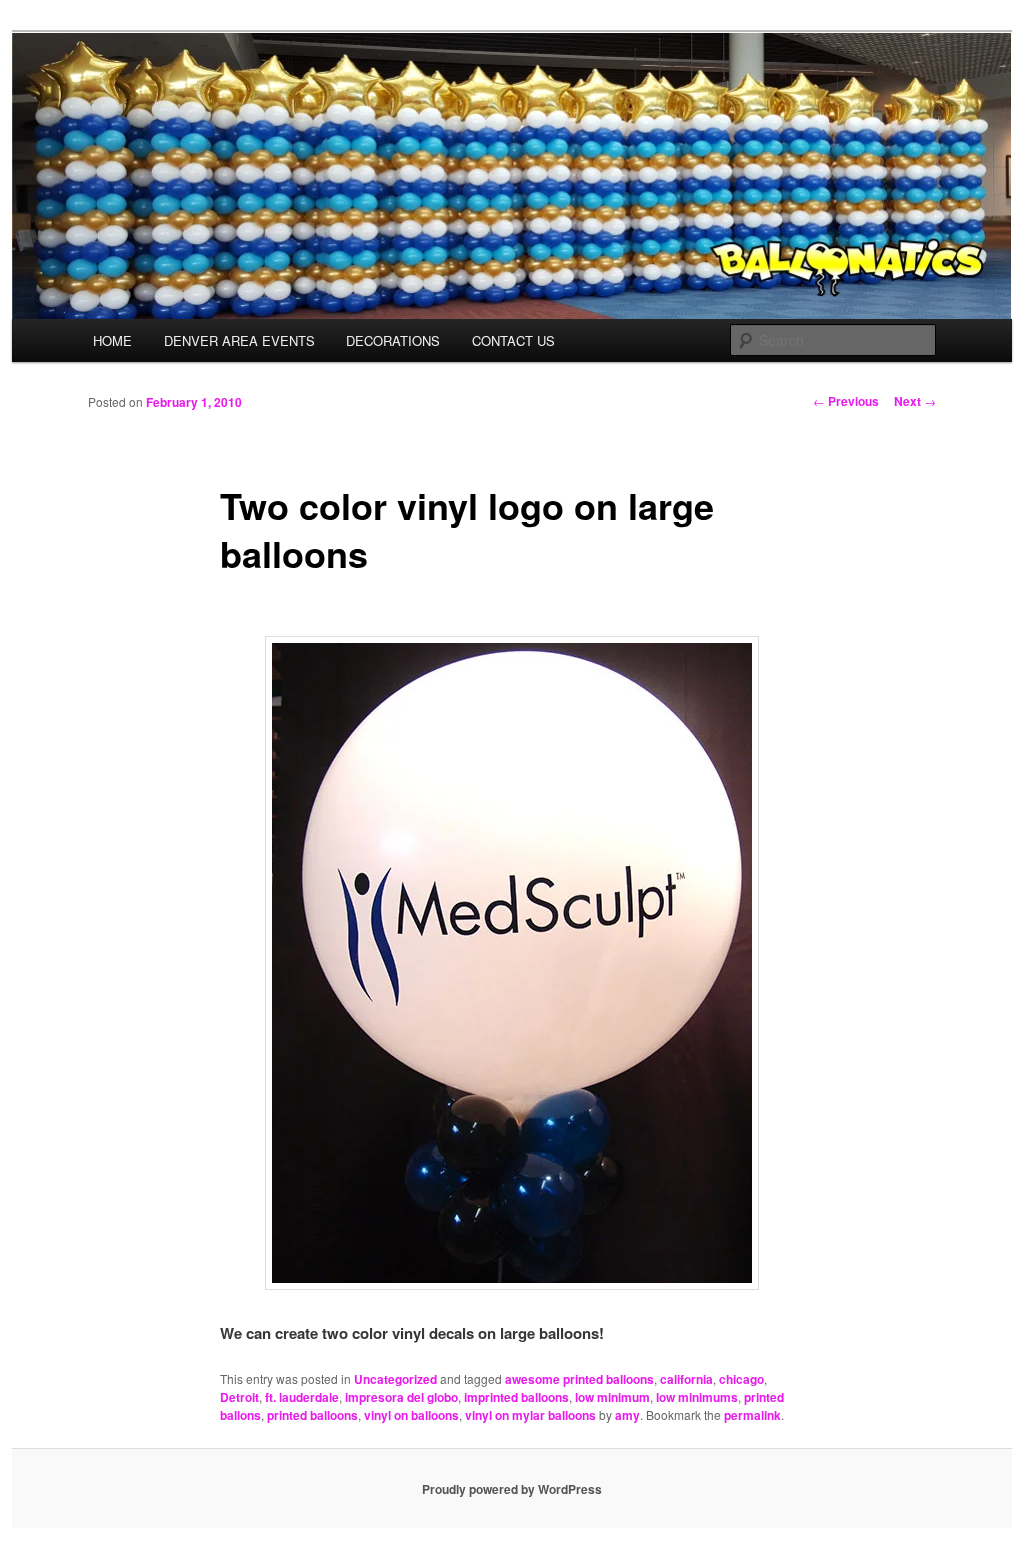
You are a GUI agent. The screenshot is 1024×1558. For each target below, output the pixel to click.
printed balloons (312, 1415)
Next (915, 401)
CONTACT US (513, 340)
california (686, 1379)
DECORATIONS (393, 340)
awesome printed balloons (579, 1379)
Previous (846, 401)
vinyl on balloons (411, 1415)
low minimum (612, 1397)
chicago (741, 1379)
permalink (752, 1415)
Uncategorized (395, 1379)
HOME (112, 340)
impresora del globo (401, 1397)
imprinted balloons (516, 1397)
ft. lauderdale (302, 1397)
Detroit (239, 1397)
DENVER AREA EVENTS (239, 340)
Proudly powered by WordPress (512, 1489)
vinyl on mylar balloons (530, 1415)
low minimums (697, 1397)
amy (627, 1415)
